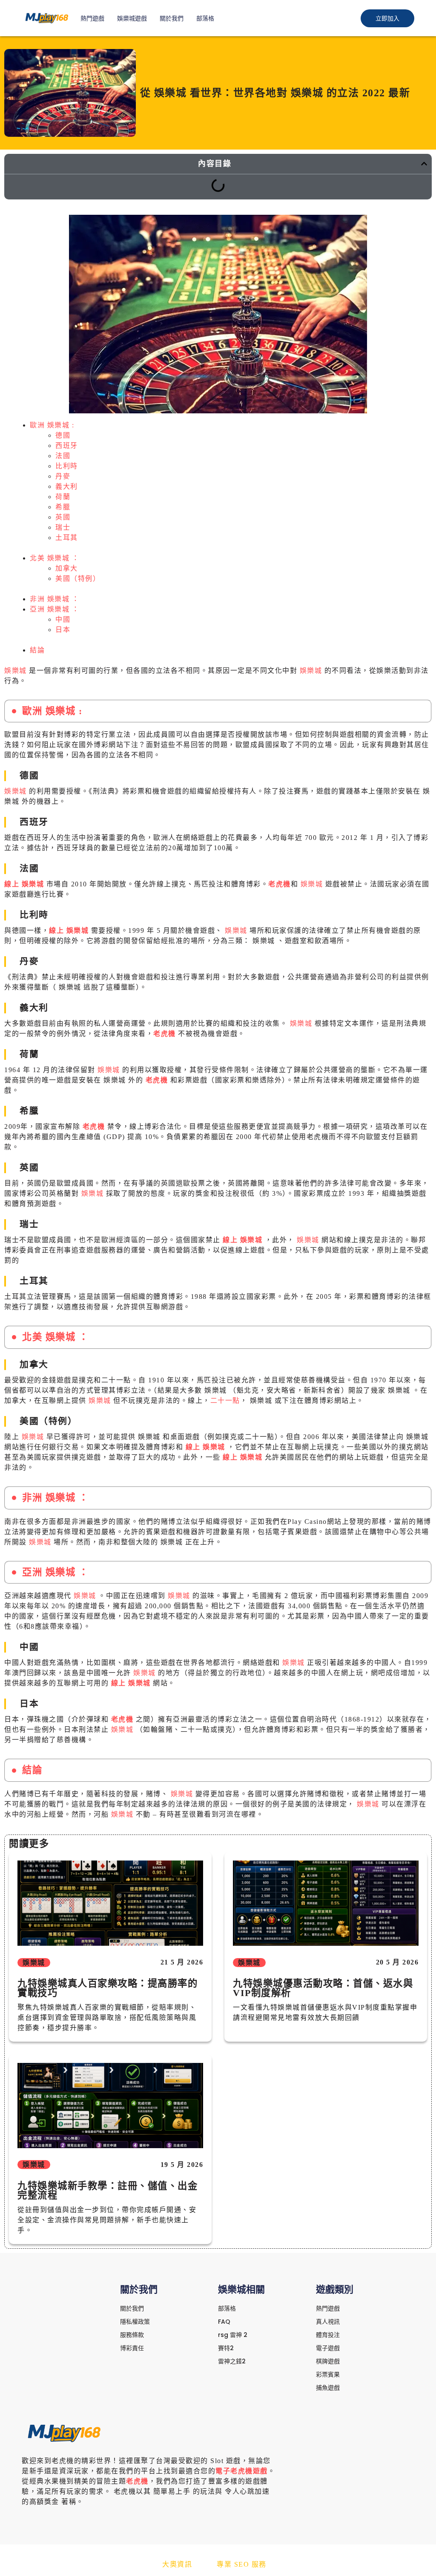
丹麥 (63, 476)
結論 (37, 650)
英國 (63, 517)
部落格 (205, 18)
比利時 (67, 466)
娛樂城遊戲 (132, 18)
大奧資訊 (177, 2564)
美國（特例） (78, 578)
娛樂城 (17, 671)
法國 (63, 456)
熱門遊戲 (92, 18)
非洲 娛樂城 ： (54, 599)
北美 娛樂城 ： (54, 558)
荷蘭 (63, 497)
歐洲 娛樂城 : (52, 425)
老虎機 (280, 884)
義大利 (67, 486)
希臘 (63, 507)
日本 (63, 630)
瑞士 (63, 527)
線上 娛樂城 (25, 884)
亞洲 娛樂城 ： (54, 609)
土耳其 (67, 538)
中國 (63, 619)
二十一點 (225, 1401)
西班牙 (67, 446)
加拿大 (67, 568)
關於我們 (172, 18)
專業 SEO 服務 (242, 2564)
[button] (424, 164)
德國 (63, 435)
